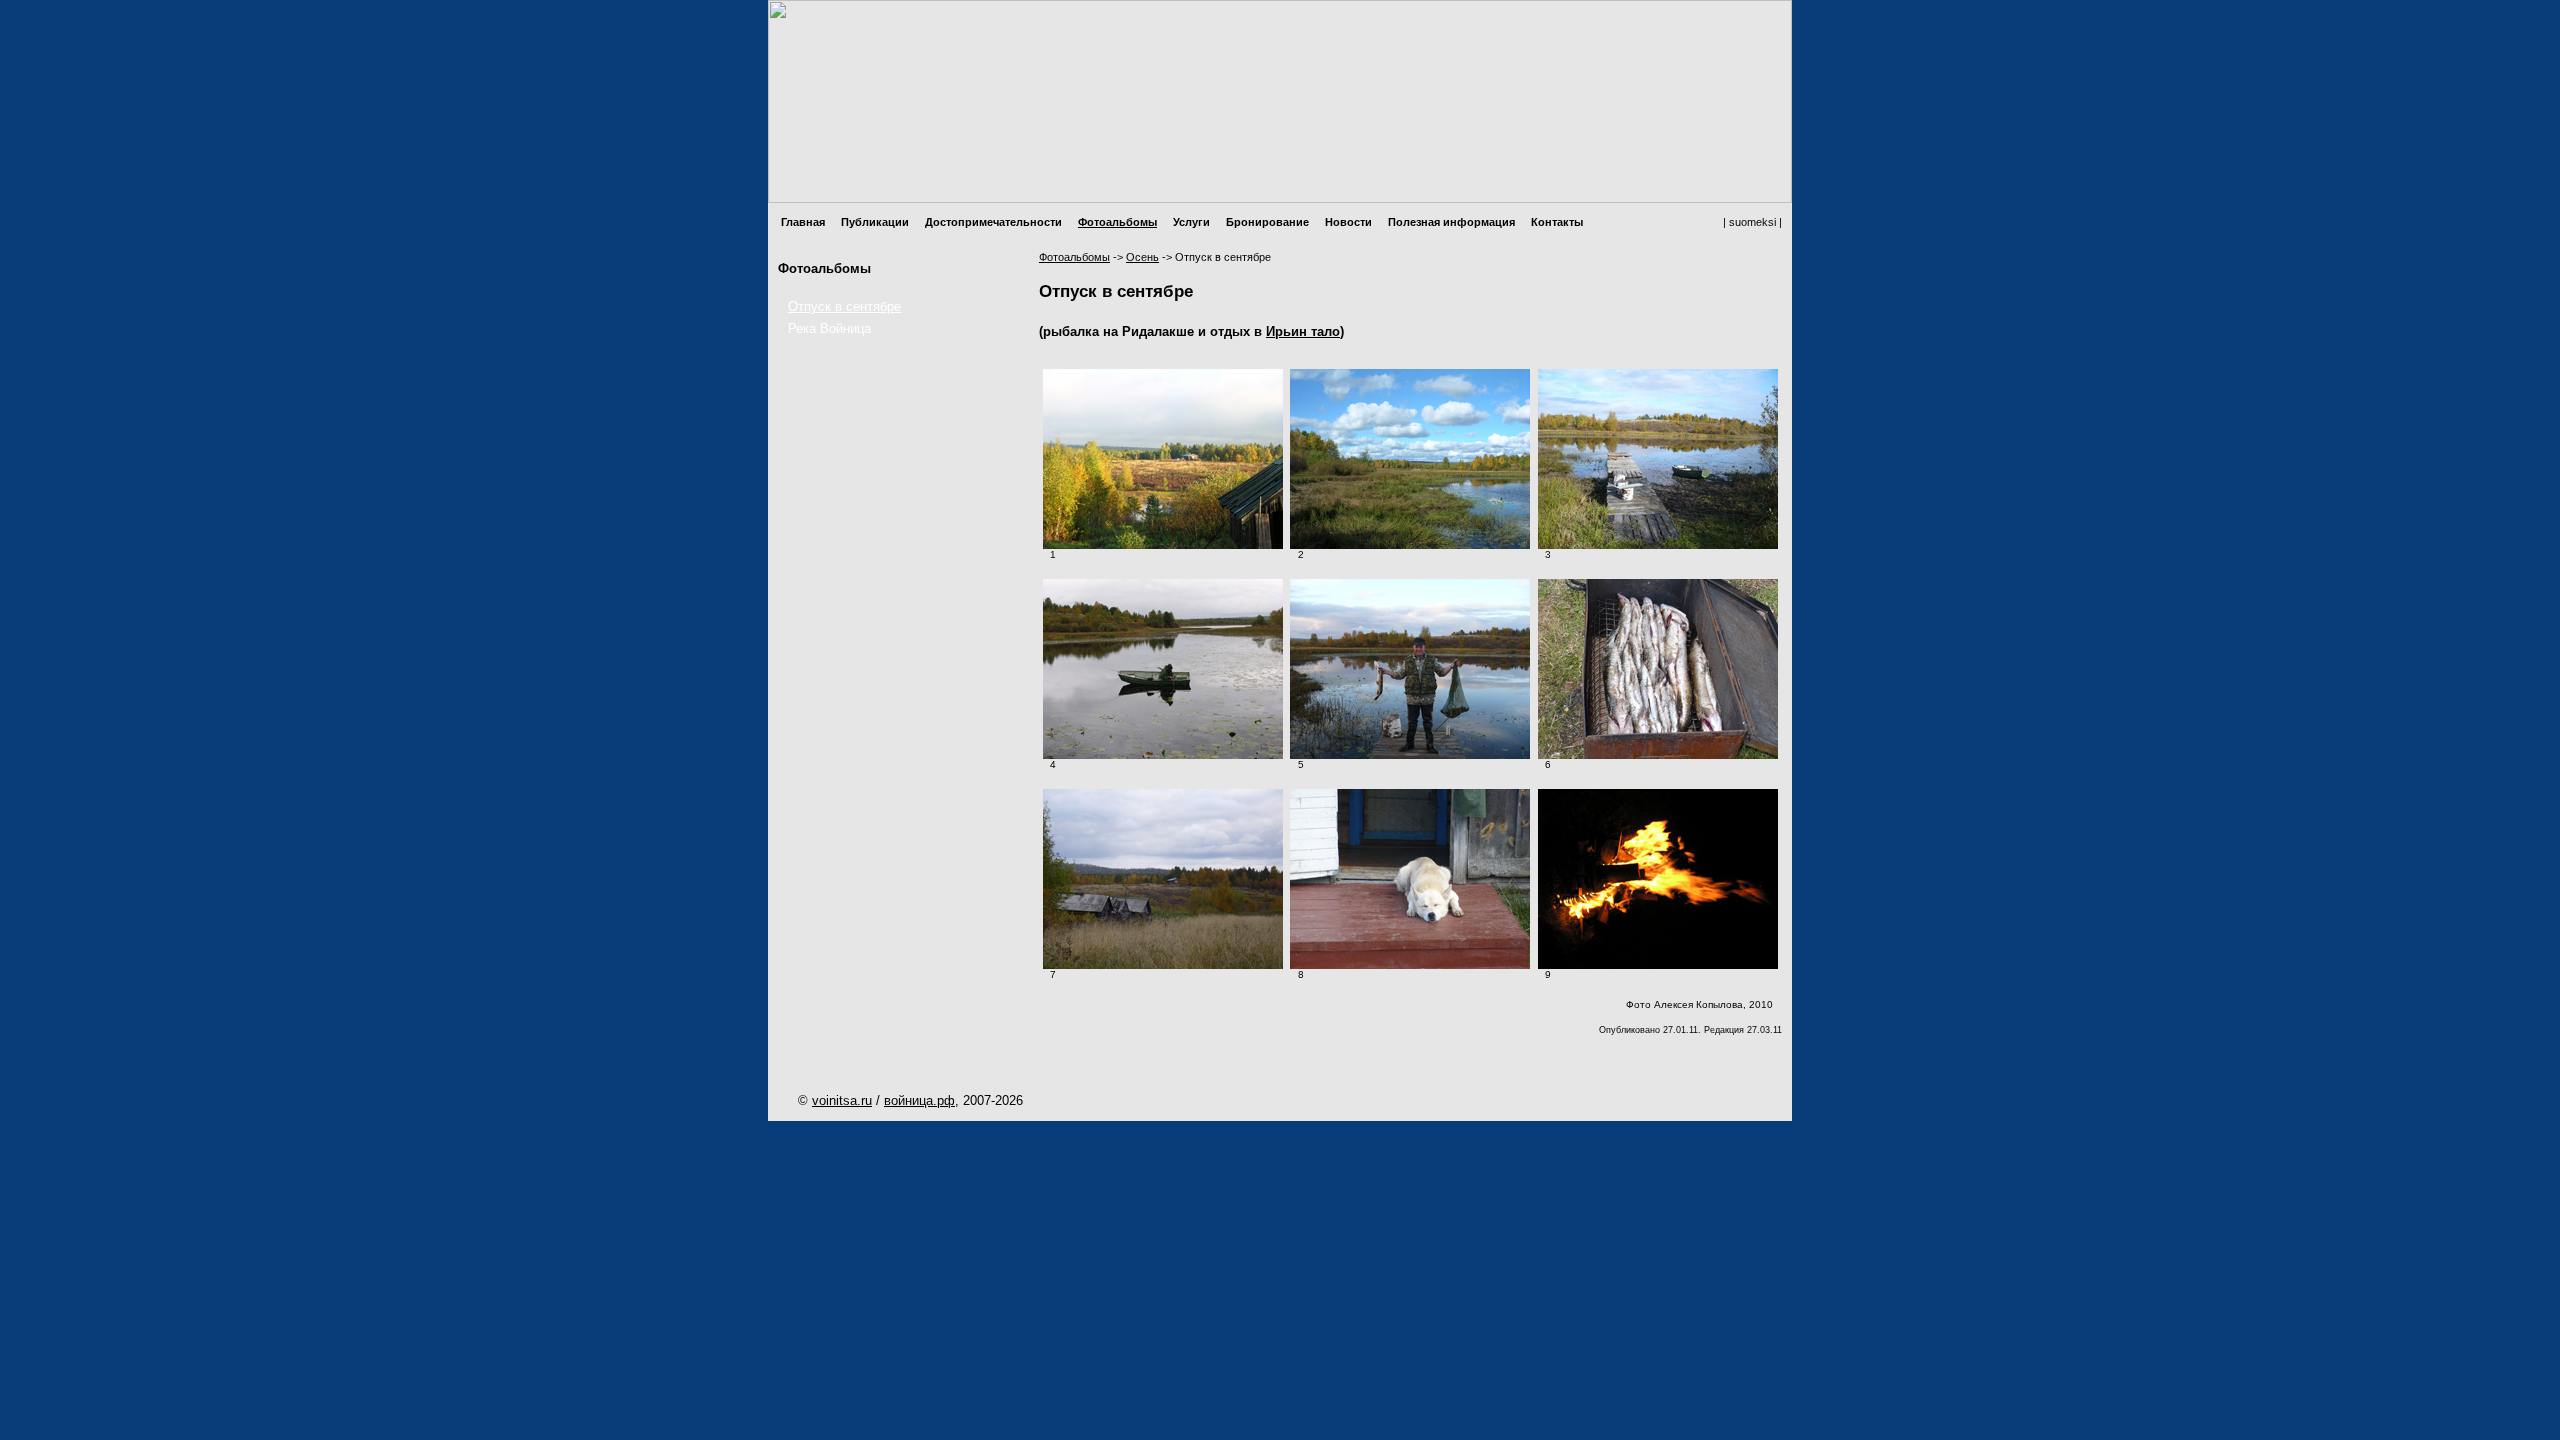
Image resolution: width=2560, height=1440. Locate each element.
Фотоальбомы (1117, 222)
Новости (1348, 222)
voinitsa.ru (842, 1100)
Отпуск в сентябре (844, 306)
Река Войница (829, 328)
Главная (803, 222)
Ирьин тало (1303, 331)
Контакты (1557, 222)
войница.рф (919, 1100)
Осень (1142, 257)
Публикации (875, 222)
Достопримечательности (993, 222)
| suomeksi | (1752, 222)
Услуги (1191, 222)
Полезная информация (1451, 222)
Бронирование (1267, 222)
